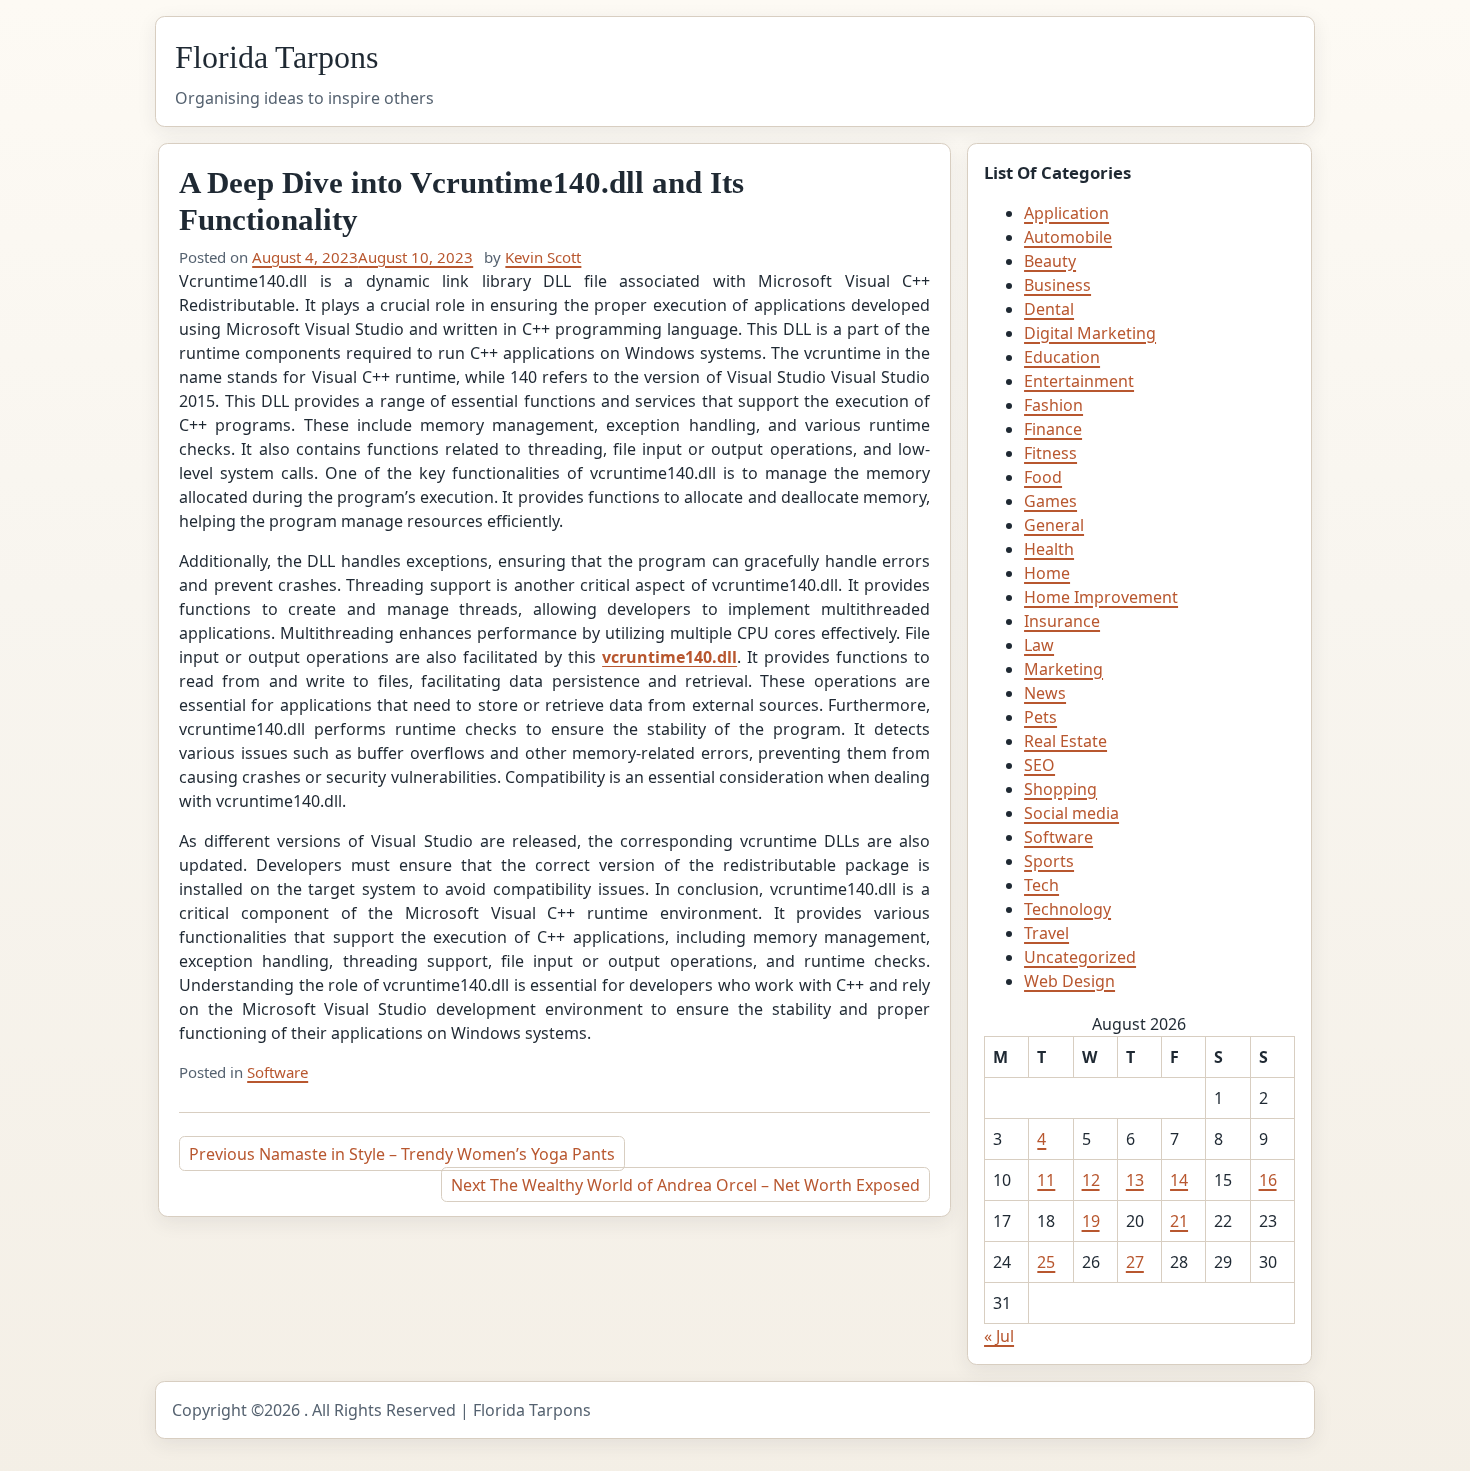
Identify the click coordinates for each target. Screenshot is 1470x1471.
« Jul (999, 1336)
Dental (1049, 309)
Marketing (1063, 669)
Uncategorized (1080, 957)
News (1045, 693)
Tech (1041, 885)
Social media (1071, 813)
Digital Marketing (1090, 333)
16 (1268, 1180)
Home (1047, 573)
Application (1066, 213)
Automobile (1068, 237)
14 (1179, 1180)
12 (1091, 1180)
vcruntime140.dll (669, 657)
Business (1057, 285)
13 (1135, 1180)
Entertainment (1079, 381)
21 (1179, 1221)
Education (1062, 357)
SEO (1039, 765)
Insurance (1062, 621)
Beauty (1050, 261)
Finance (1053, 429)
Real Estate (1065, 741)
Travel (1046, 933)
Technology (1067, 909)
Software (277, 1072)
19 (1091, 1221)
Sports (1049, 861)
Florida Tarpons (276, 57)
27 (1135, 1262)
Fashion (1053, 405)
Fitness (1050, 453)
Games (1050, 501)
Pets (1040, 717)
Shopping (1060, 789)
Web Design (1069, 981)
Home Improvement (1101, 597)
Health (1049, 549)
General (1054, 525)
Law (1039, 645)
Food (1043, 477)
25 (1046, 1262)
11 (1046, 1180)
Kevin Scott (543, 257)
